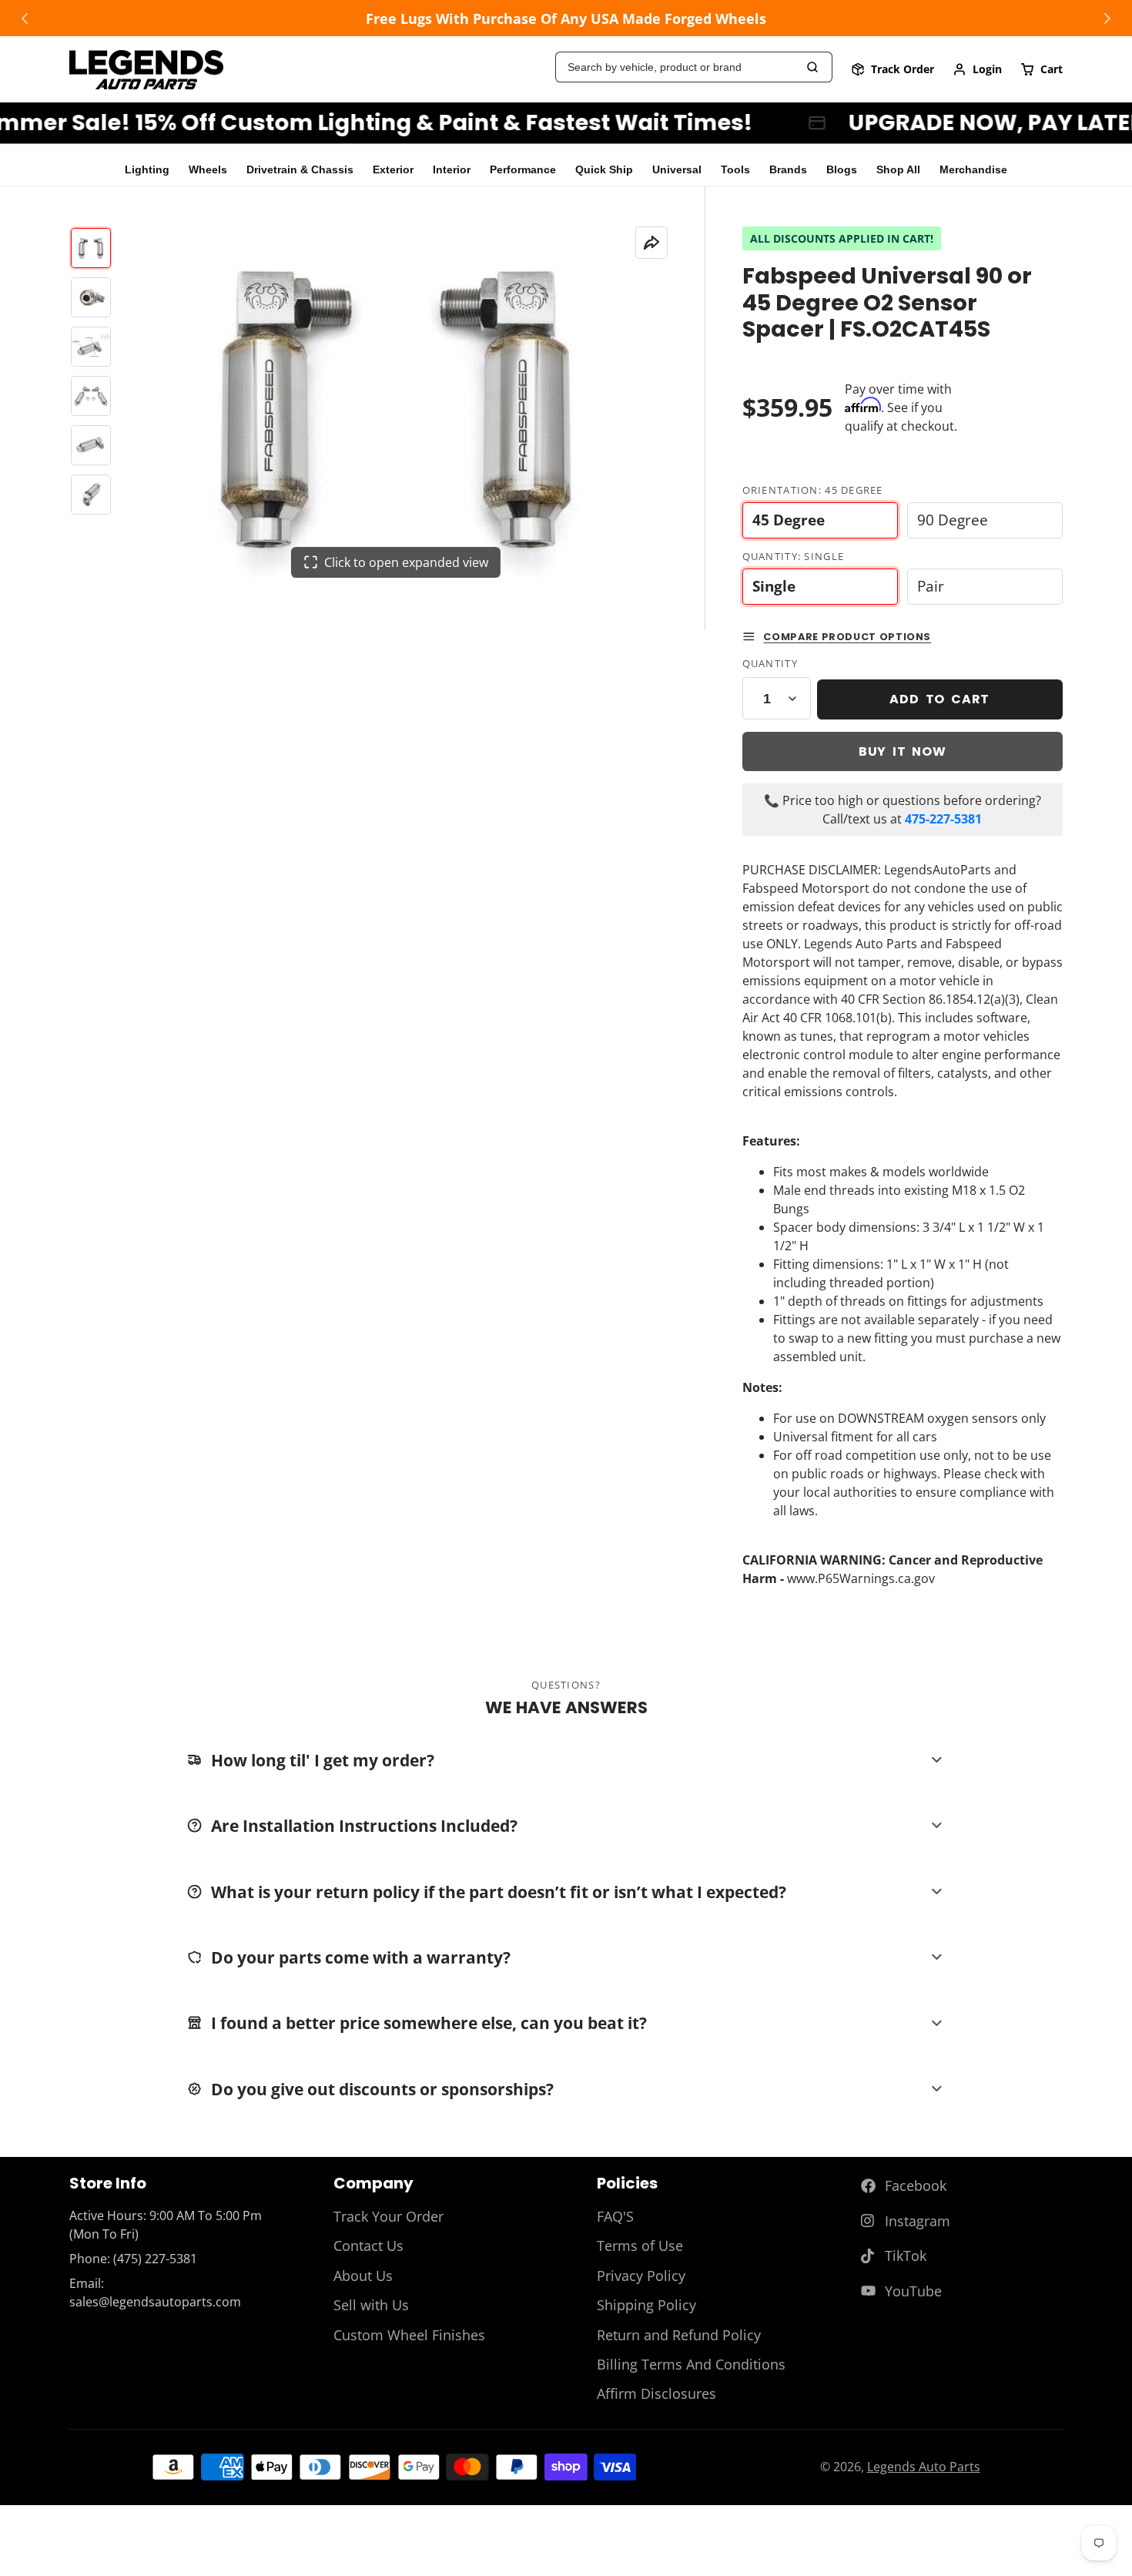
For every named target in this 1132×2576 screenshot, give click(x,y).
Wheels (208, 170)
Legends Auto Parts (924, 2467)
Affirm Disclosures (656, 2393)
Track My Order (893, 69)
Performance (523, 170)
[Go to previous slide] (25, 18)
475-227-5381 (943, 819)
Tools (735, 170)
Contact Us (368, 2246)
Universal (677, 170)
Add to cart (939, 699)
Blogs (842, 170)
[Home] (146, 70)
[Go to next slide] (1107, 18)
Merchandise (973, 170)
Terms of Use (640, 2246)
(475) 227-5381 (155, 2259)
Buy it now (903, 751)
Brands (788, 170)
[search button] (813, 67)
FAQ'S (615, 2216)
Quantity (770, 663)
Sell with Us (371, 2305)
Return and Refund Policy (679, 2335)
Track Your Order (388, 2216)
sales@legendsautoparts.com (155, 2302)
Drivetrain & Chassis (300, 170)
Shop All (898, 170)
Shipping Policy (646, 2305)
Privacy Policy (641, 2276)
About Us (363, 2276)
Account (977, 69)
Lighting (147, 170)
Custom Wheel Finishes (409, 2335)
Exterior (393, 170)
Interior (452, 170)
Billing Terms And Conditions (691, 2364)
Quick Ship (604, 170)
